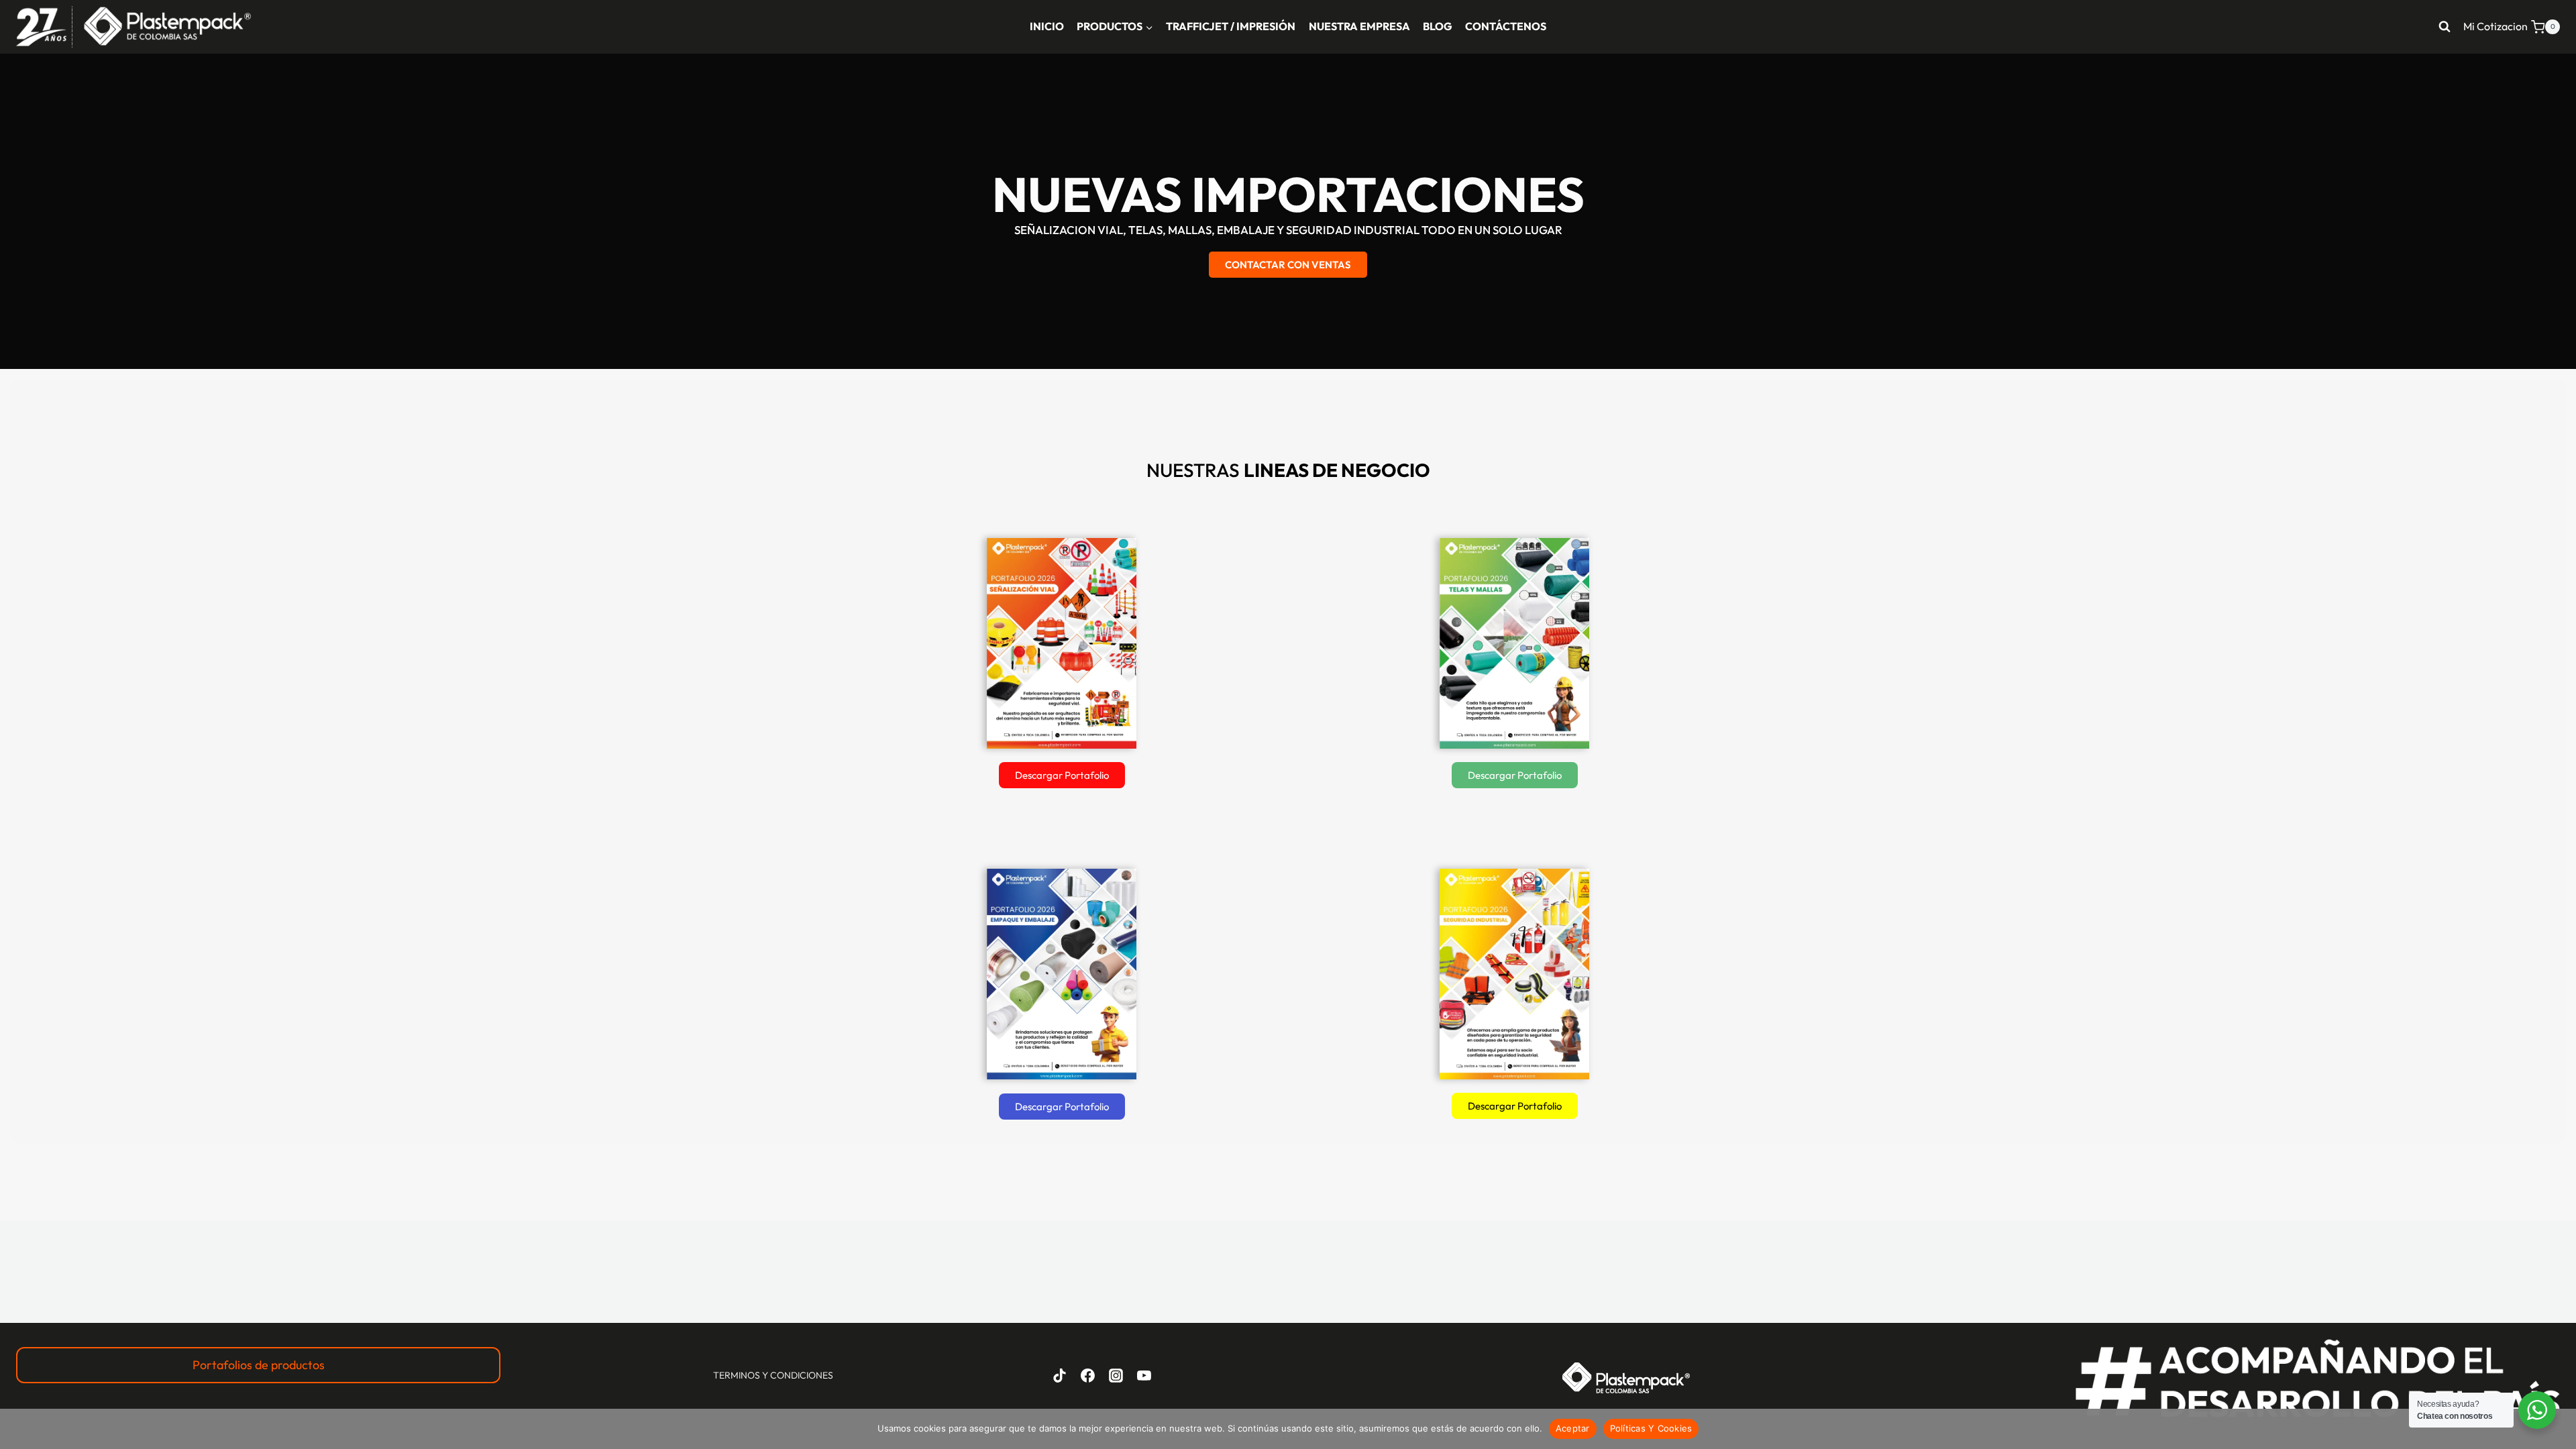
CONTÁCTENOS (1506, 26)
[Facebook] (1088, 1375)
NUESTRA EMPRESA (1359, 26)
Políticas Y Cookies (1651, 1428)
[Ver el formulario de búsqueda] (2445, 27)
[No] (2559, 1429)
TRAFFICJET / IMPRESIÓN (1231, 26)
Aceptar (1573, 1428)
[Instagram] (1116, 1375)
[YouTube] (1144, 1375)
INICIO (1047, 26)
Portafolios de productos (259, 1365)
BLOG (1438, 26)
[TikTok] (1060, 1375)
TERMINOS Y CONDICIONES (773, 1375)
